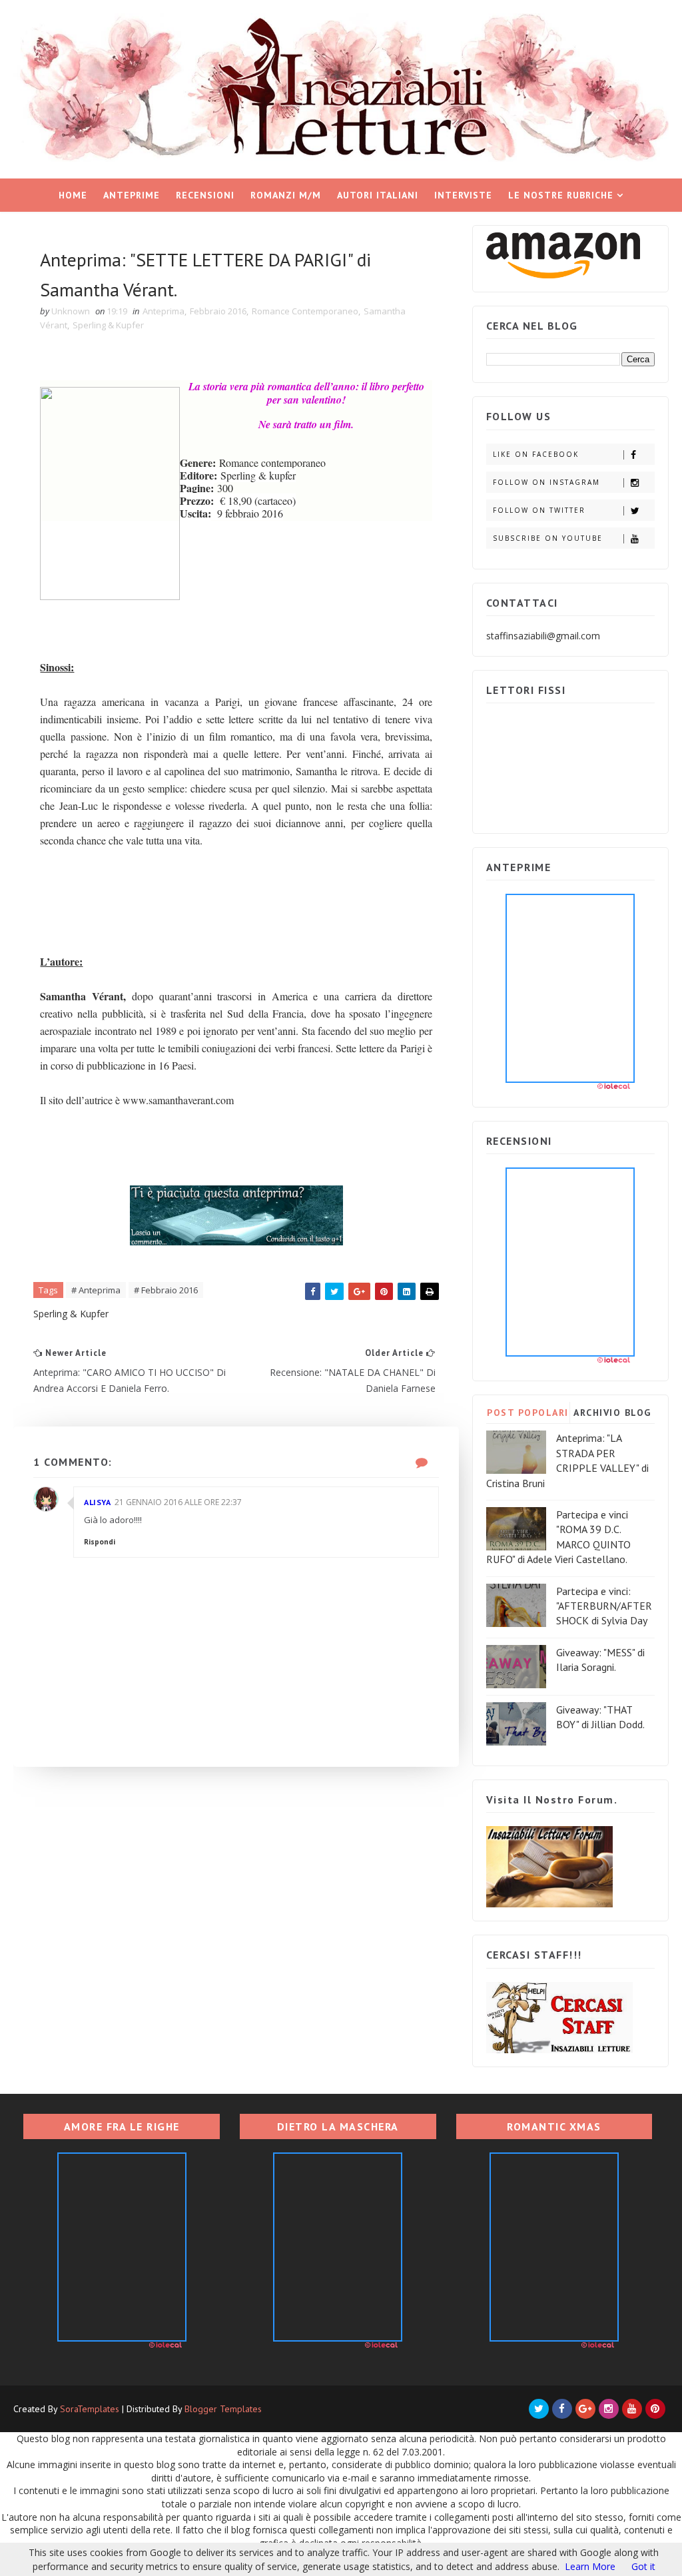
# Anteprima (96, 1290)
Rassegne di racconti (336, 228)
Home (73, 195)
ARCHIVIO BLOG (612, 1413)
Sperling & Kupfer (108, 325)
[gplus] (585, 2409)
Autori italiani (378, 195)
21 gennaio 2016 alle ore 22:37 (178, 1502)
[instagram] (609, 2409)
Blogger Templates (223, 2409)
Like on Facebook (536, 454)
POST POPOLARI (528, 1413)
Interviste (463, 195)
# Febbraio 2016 (166, 1290)
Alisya (97, 1502)
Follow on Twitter (539, 510)
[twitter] (539, 2409)
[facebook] (562, 2409)
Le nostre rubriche (561, 195)
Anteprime (132, 195)
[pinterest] (655, 2409)
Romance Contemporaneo (305, 311)
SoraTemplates (90, 2409)
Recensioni (205, 195)
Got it (643, 2566)
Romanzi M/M (286, 195)
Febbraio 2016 (218, 311)
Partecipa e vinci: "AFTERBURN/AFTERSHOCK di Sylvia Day (604, 1606)
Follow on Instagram (546, 482)
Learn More (590, 2566)
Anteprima (164, 311)
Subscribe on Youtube (548, 538)
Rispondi (100, 1542)
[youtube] (632, 2409)
